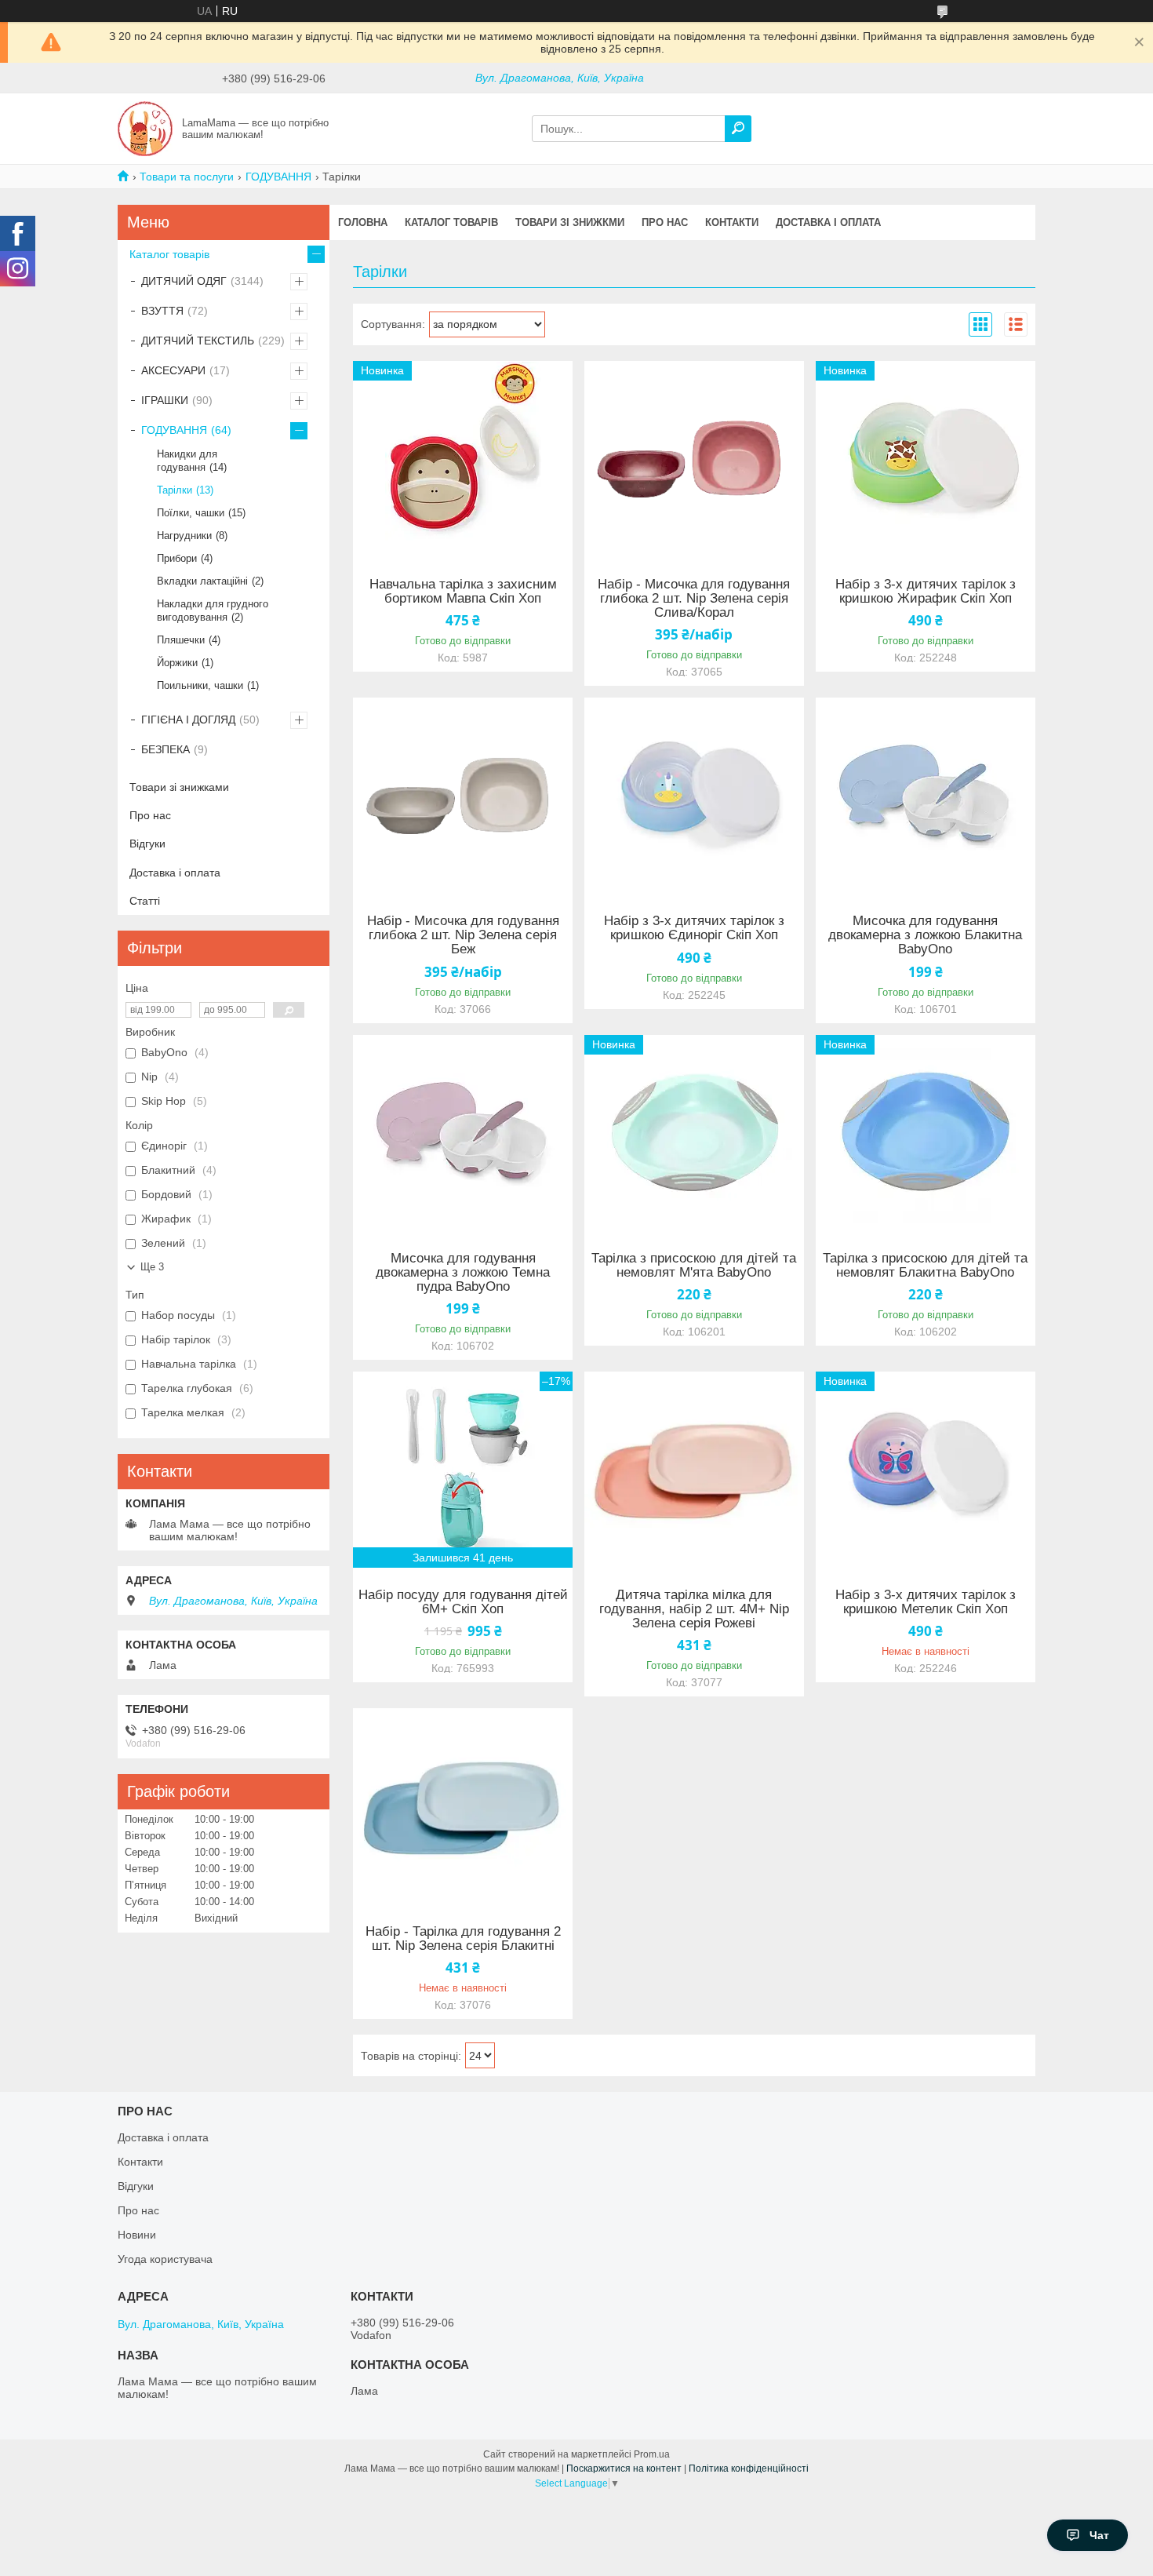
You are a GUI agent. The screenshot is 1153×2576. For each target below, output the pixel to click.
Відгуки (147, 843)
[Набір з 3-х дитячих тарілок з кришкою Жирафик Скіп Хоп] (926, 459)
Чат (1099, 2535)
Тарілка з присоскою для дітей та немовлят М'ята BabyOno (694, 1266)
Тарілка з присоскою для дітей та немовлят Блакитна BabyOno (925, 1266)
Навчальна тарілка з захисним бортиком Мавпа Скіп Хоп (463, 592)
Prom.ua (652, 2454)
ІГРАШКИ (165, 400)
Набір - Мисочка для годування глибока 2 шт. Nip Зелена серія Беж (463, 935)
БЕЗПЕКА (165, 749)
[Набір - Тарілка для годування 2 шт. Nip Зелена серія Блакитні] (463, 1806)
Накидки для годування (187, 461)
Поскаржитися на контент (624, 2469)
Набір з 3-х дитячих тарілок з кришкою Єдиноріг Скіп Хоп (694, 928)
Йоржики (177, 663)
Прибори (177, 558)
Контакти (732, 222)
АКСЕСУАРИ (173, 370)
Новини (137, 2235)
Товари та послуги (187, 177)
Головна (363, 222)
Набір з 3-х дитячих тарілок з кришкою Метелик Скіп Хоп (926, 1602)
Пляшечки (181, 640)
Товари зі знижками (179, 787)
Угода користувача (165, 2259)
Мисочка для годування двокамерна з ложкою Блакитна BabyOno (925, 935)
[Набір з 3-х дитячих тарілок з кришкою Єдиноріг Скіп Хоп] (694, 796)
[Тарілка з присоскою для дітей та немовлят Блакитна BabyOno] (926, 1133)
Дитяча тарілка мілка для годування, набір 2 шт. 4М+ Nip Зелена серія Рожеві (694, 1609)
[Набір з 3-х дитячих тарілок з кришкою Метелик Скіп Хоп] (926, 1470)
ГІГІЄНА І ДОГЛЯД (188, 720)
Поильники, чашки (200, 685)
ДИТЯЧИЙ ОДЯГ (184, 281)
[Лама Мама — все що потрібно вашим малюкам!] (145, 128)
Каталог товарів (451, 222)
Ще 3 (152, 1267)
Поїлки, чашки (191, 513)
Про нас (665, 222)
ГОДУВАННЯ (278, 177)
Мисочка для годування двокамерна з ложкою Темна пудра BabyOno (463, 1273)
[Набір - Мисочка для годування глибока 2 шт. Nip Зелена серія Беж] (463, 796)
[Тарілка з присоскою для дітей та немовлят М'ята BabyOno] (694, 1133)
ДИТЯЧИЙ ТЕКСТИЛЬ (198, 341)
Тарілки (175, 490)
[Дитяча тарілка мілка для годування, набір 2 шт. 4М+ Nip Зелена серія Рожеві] (694, 1470)
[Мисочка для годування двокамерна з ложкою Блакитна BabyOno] (926, 796)
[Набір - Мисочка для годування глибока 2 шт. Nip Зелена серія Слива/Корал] (694, 459)
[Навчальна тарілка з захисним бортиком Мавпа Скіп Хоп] (463, 459)
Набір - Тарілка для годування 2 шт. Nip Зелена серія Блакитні (463, 1939)
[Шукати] (738, 129)
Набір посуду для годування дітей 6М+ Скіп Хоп (463, 1602)
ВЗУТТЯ (162, 311)
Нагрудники (184, 536)
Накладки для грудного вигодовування (213, 610)
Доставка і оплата (828, 222)
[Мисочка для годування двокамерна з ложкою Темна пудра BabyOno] (463, 1133)
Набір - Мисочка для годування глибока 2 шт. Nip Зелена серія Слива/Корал (694, 599)
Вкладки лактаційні (202, 581)
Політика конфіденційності (749, 2469)
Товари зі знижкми (570, 222)
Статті (145, 901)
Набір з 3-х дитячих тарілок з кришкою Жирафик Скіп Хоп (926, 592)
